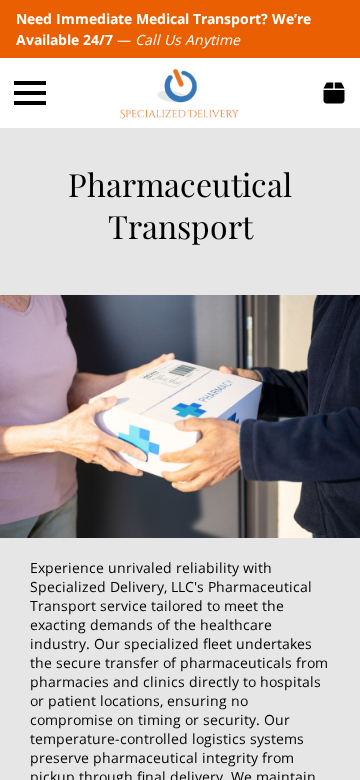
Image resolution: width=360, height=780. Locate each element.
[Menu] (30, 93)
